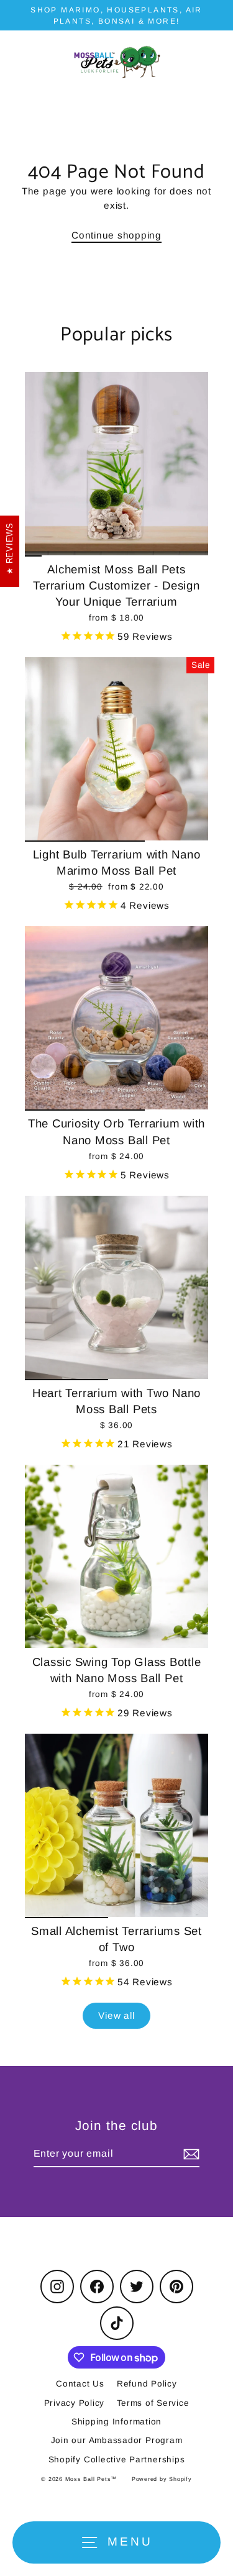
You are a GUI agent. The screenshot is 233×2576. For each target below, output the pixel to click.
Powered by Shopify (162, 2479)
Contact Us (80, 2384)
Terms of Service (153, 2403)
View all (116, 2015)
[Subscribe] (190, 2154)
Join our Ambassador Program (117, 2440)
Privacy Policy (75, 2403)
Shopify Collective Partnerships (117, 2460)
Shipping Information (116, 2422)
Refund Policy (147, 2384)
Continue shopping (116, 235)
